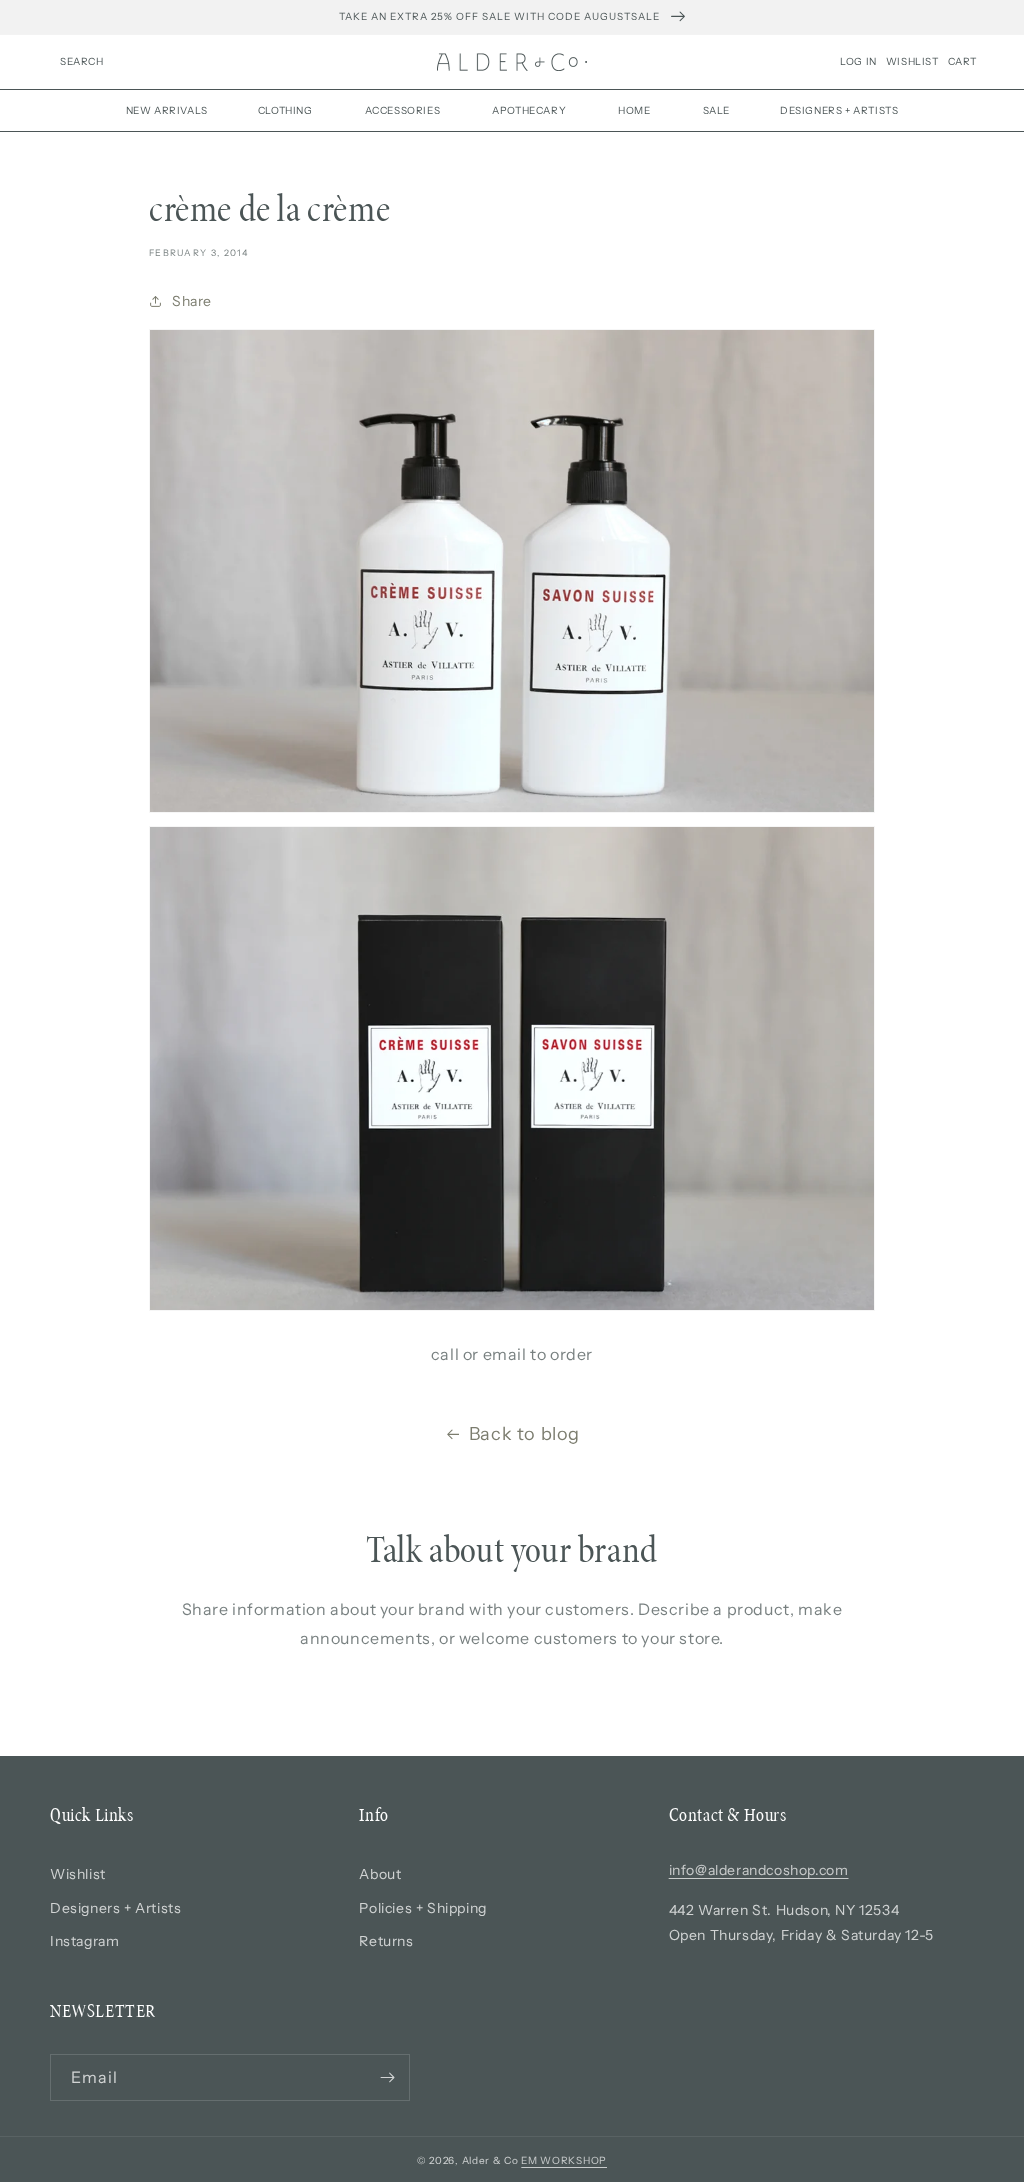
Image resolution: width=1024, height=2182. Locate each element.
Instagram (84, 1941)
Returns (386, 1941)
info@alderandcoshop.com (759, 1870)
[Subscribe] (387, 2077)
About (380, 1874)
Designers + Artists (115, 1908)
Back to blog (524, 1434)
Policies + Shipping (422, 1908)
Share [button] (192, 301)
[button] (82, 62)
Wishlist (78, 1874)
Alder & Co (490, 2160)
